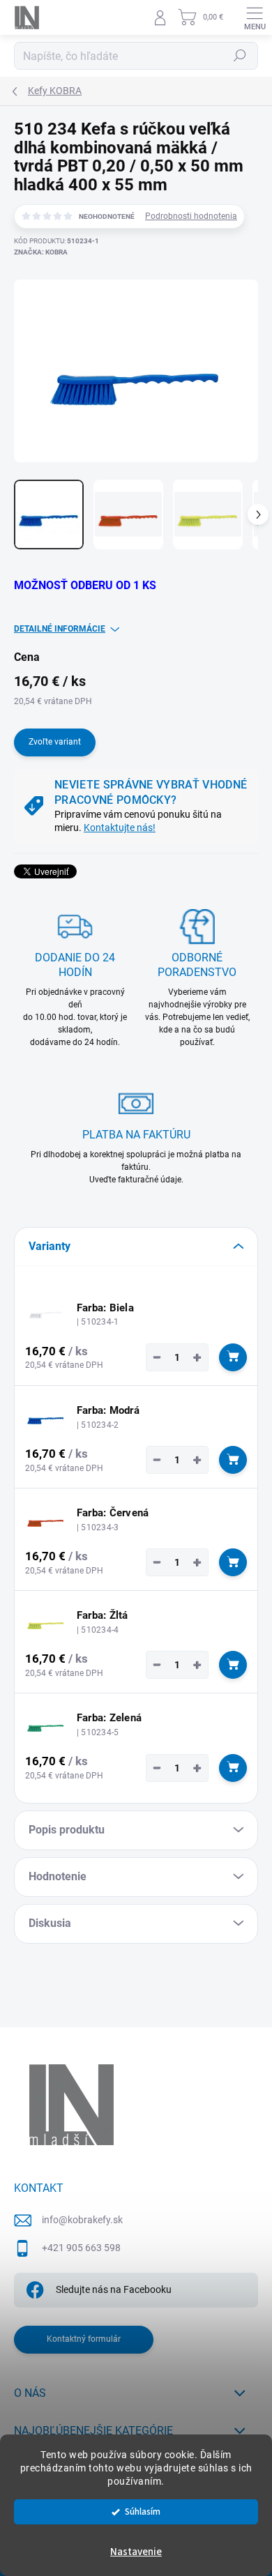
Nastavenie (136, 2552)
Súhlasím (143, 2512)
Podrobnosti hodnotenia (191, 216)
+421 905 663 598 (81, 2248)
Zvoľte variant (55, 742)
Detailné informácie (60, 629)
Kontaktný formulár (84, 2339)
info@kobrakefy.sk (82, 2220)
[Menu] (255, 17)
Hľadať (240, 56)
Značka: (41, 252)
